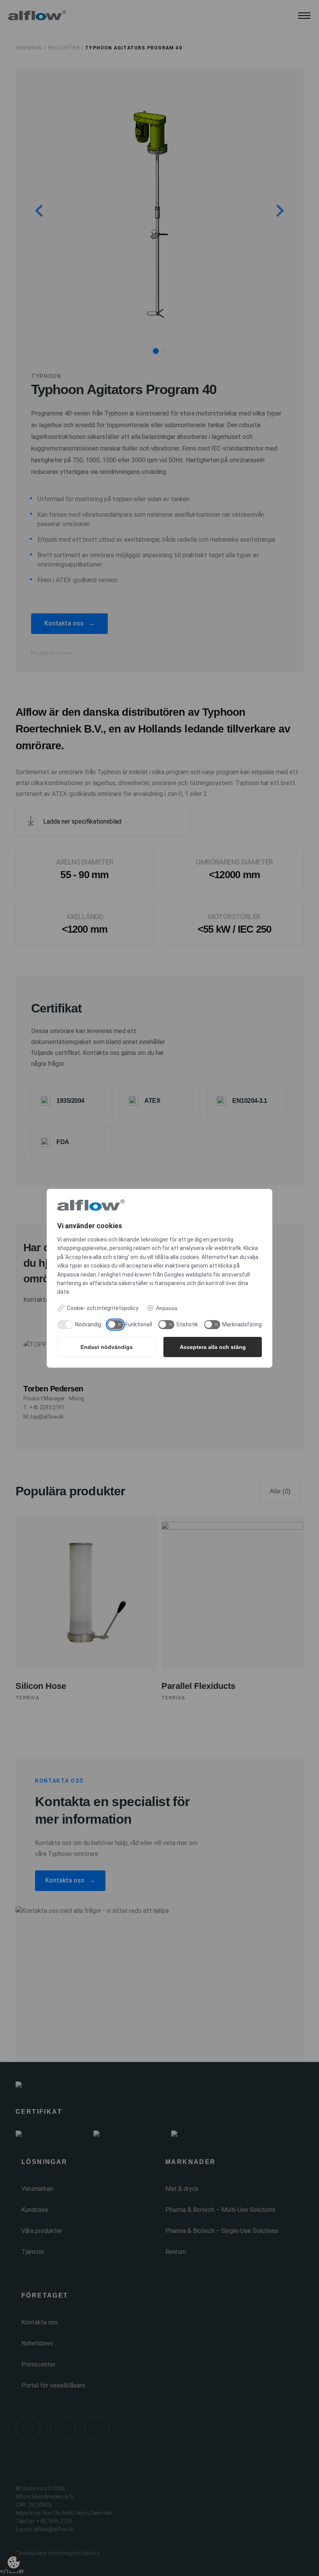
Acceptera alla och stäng (213, 1347)
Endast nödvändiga (107, 1347)
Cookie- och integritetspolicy (103, 1308)
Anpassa (167, 1308)
